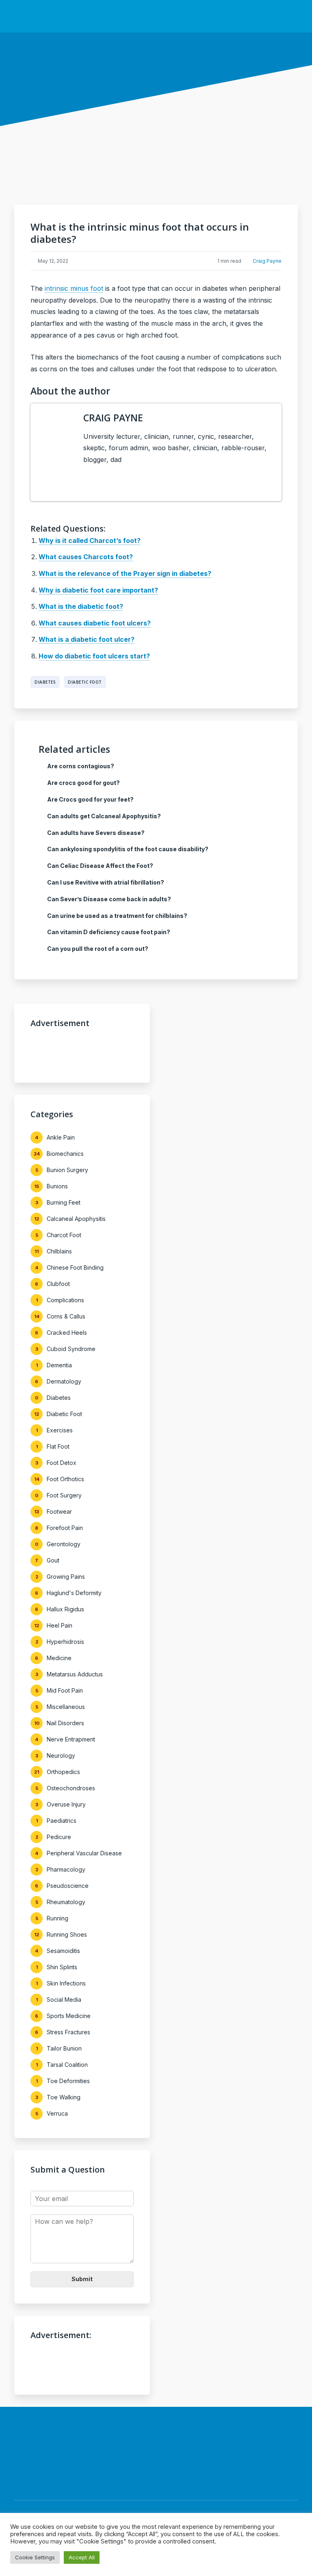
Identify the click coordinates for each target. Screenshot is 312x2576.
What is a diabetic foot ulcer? (87, 639)
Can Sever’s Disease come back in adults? (109, 899)
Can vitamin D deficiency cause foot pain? (109, 932)
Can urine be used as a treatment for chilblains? (117, 916)
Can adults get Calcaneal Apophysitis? (104, 816)
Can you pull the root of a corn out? (98, 949)
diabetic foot (85, 682)
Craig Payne (267, 261)
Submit (82, 2279)
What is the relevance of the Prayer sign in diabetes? (125, 573)
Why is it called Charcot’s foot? (90, 540)
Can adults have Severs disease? (96, 833)
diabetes (45, 682)
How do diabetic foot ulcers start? (94, 656)
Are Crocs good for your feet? (90, 799)
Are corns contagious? (81, 766)
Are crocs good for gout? (83, 783)
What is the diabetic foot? (81, 606)
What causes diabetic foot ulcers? (95, 623)
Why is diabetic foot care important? (98, 590)
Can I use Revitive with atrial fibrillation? (106, 882)
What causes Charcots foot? (86, 557)
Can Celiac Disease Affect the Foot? (100, 866)
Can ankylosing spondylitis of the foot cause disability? (128, 849)
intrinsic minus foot (74, 288)
